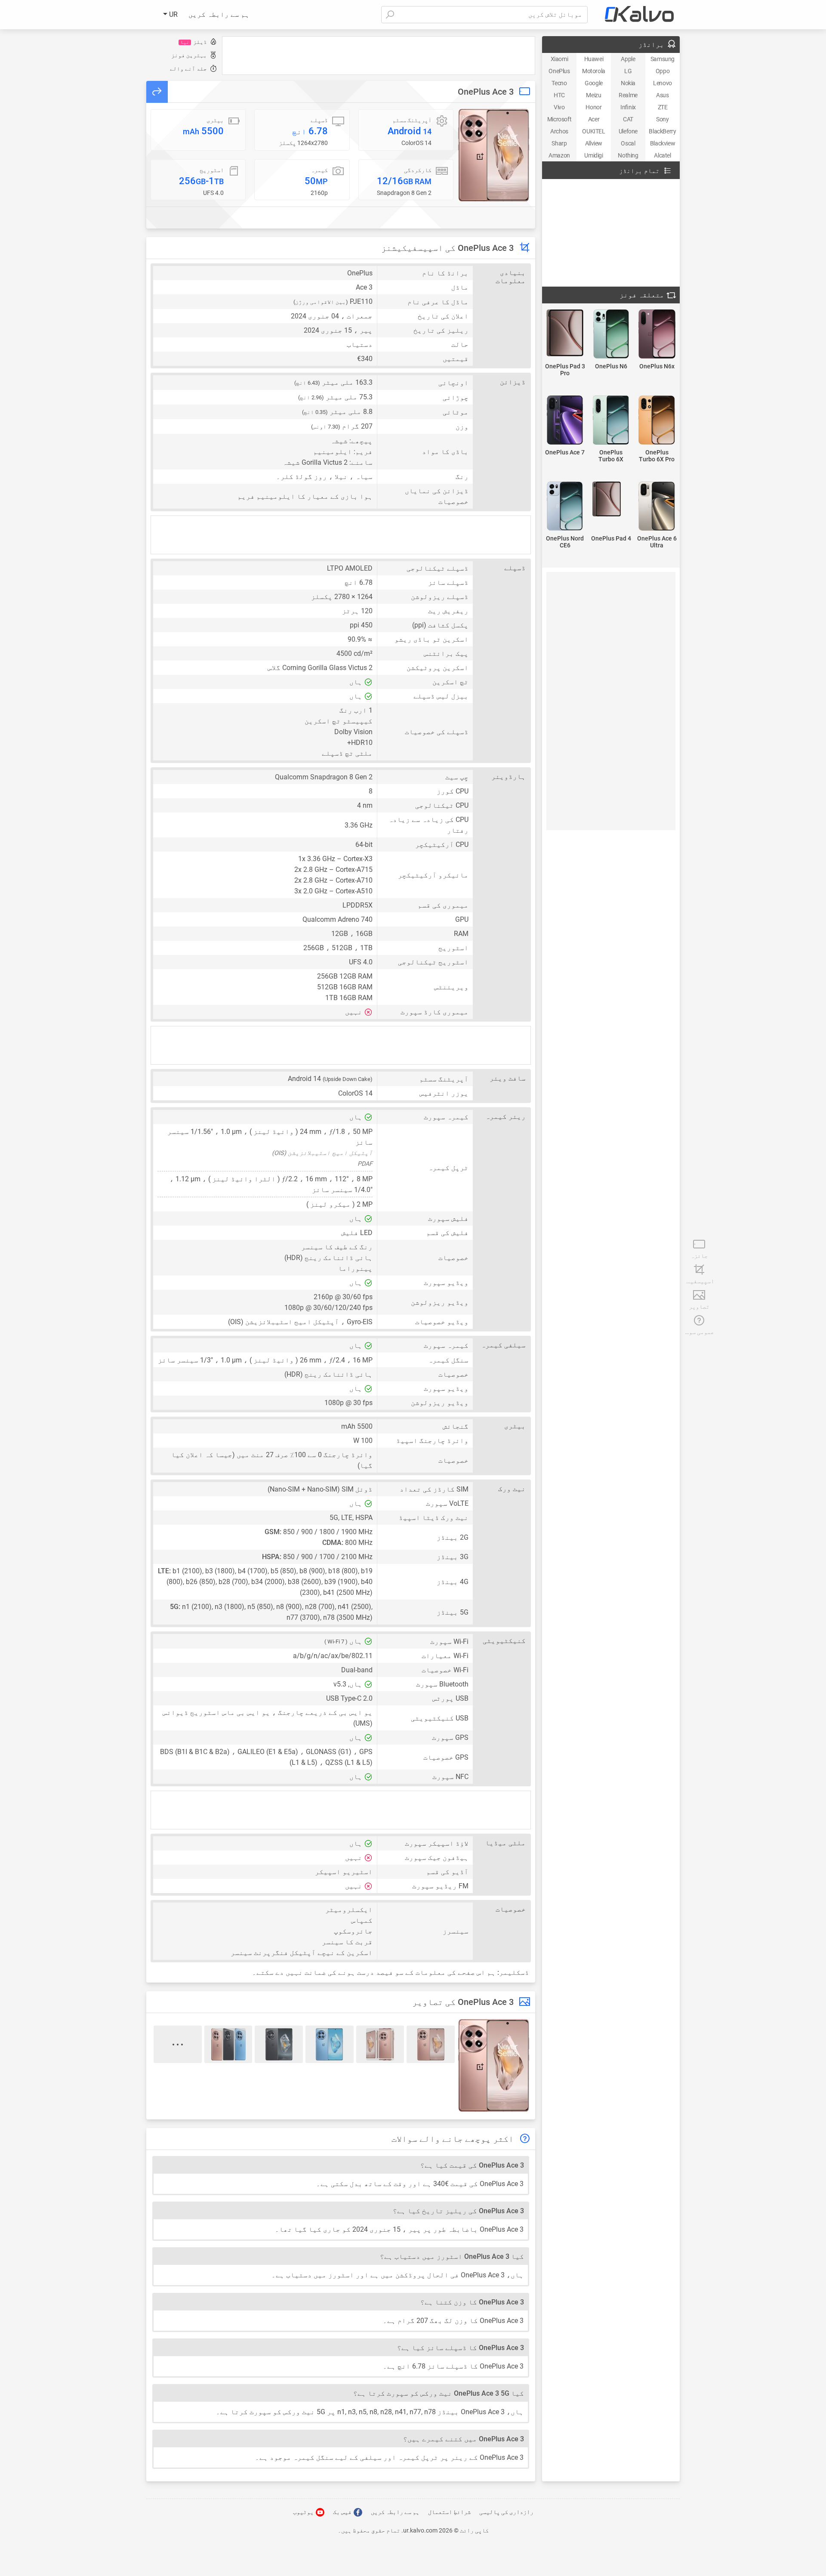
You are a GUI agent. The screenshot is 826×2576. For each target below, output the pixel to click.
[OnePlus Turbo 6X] (611, 421)
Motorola (594, 71)
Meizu (593, 95)
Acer (594, 119)
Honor (593, 107)
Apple (628, 59)
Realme (628, 95)
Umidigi (593, 155)
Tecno (559, 83)
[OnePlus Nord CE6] (565, 507)
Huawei (594, 59)
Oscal (628, 143)
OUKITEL (593, 131)
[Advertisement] (379, 56)
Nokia (628, 83)
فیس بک (343, 2512)
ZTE (663, 107)
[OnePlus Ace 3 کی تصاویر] (494, 155)
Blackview (663, 143)
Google (594, 83)
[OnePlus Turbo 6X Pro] (657, 421)
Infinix (628, 107)
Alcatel (662, 155)
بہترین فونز (189, 55)
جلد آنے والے (188, 69)
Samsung (663, 59)
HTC (559, 95)
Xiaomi (559, 59)
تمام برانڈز (639, 171)
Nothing (628, 155)
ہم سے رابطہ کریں (219, 14)
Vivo (559, 107)
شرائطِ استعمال (449, 2512)
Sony (662, 119)
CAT (628, 119)
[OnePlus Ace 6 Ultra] (657, 507)
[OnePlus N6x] (657, 335)
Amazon (559, 155)
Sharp (559, 143)
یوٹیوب (304, 2512)
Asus (662, 95)
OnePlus (559, 71)
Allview (594, 143)
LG (628, 71)
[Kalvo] (639, 15)
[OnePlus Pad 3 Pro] (565, 334)
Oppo (663, 71)
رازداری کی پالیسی (506, 2512)
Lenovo (663, 83)
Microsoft (559, 119)
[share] (157, 92)
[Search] (390, 15)
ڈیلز (194, 42)
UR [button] (173, 14)
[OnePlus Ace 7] (565, 421)
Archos (559, 131)
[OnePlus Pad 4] (611, 500)
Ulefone (628, 131)
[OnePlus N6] (611, 335)
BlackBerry (662, 131)
